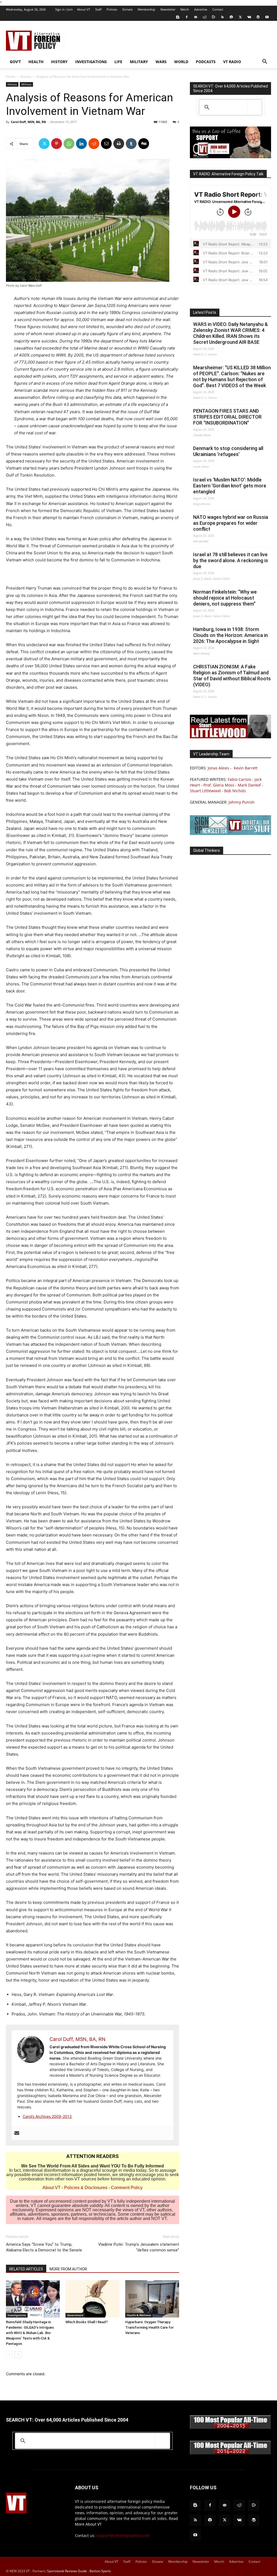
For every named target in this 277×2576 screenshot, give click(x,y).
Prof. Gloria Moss (219, 785)
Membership (146, 9)
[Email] (106, 144)
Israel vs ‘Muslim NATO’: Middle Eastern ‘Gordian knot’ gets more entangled (230, 486)
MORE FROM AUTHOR (68, 2269)
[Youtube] (267, 17)
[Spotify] (231, 17)
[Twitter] (240, 17)
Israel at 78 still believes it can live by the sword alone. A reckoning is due (231, 560)
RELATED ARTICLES (26, 2269)
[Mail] (196, 17)
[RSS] (222, 17)
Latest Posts (205, 312)
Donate (127, 9)
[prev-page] (9, 2355)
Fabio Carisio (239, 779)
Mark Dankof (249, 785)
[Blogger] (178, 17)
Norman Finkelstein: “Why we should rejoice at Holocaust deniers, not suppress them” (225, 598)
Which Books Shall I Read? (87, 2322)
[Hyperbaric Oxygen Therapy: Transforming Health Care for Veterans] (152, 2299)
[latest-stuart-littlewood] (230, 737)
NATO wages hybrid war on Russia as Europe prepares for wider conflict (231, 523)
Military (139, 62)
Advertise (201, 9)
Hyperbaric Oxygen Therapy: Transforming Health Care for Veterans (149, 2327)
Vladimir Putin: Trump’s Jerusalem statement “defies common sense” (139, 2247)
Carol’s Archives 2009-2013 (47, 2116)
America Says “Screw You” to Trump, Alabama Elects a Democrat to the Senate (44, 2247)
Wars (161, 62)
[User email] (17, 2133)
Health (36, 62)
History (59, 62)
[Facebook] (187, 17)
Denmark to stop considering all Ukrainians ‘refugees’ (228, 451)
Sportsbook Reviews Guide (67, 2571)
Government (75, 2315)
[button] (265, 62)
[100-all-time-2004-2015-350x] (230, 2428)
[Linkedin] (81, 144)
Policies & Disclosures (86, 2188)
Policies (112, 9)
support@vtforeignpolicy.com (123, 2535)
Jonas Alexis (218, 768)
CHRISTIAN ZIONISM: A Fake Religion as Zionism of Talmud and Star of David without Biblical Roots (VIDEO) (232, 676)
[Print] (119, 144)
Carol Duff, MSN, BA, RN (28, 122)
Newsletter (168, 9)
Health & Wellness (139, 2315)
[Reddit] (205, 17)
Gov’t (15, 62)
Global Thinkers (207, 850)
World (181, 62)
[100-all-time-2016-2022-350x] (230, 2453)
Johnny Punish (242, 802)
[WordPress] (258, 17)
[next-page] (18, 2355)
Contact (218, 9)
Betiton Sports (100, 2571)
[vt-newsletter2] (230, 834)
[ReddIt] (94, 144)
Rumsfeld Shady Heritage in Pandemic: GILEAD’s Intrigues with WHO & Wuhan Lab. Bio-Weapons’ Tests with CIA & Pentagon (30, 2333)
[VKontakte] (249, 17)
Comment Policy (127, 2188)
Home (11, 77)
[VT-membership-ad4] (230, 157)
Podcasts (206, 62)
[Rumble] (213, 17)
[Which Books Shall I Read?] (92, 2299)
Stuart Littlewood (205, 791)
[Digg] (144, 144)
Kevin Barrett (246, 768)
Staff (98, 9)
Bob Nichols (235, 791)
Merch (185, 9)
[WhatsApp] (69, 144)
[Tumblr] (131, 144)
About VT (84, 9)
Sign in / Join (64, 9)
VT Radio (232, 62)
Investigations (91, 62)
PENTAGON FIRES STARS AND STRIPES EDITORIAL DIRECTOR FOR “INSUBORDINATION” (227, 417)
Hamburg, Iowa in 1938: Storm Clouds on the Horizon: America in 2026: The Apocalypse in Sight (230, 635)
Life (118, 62)
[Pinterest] (57, 144)
